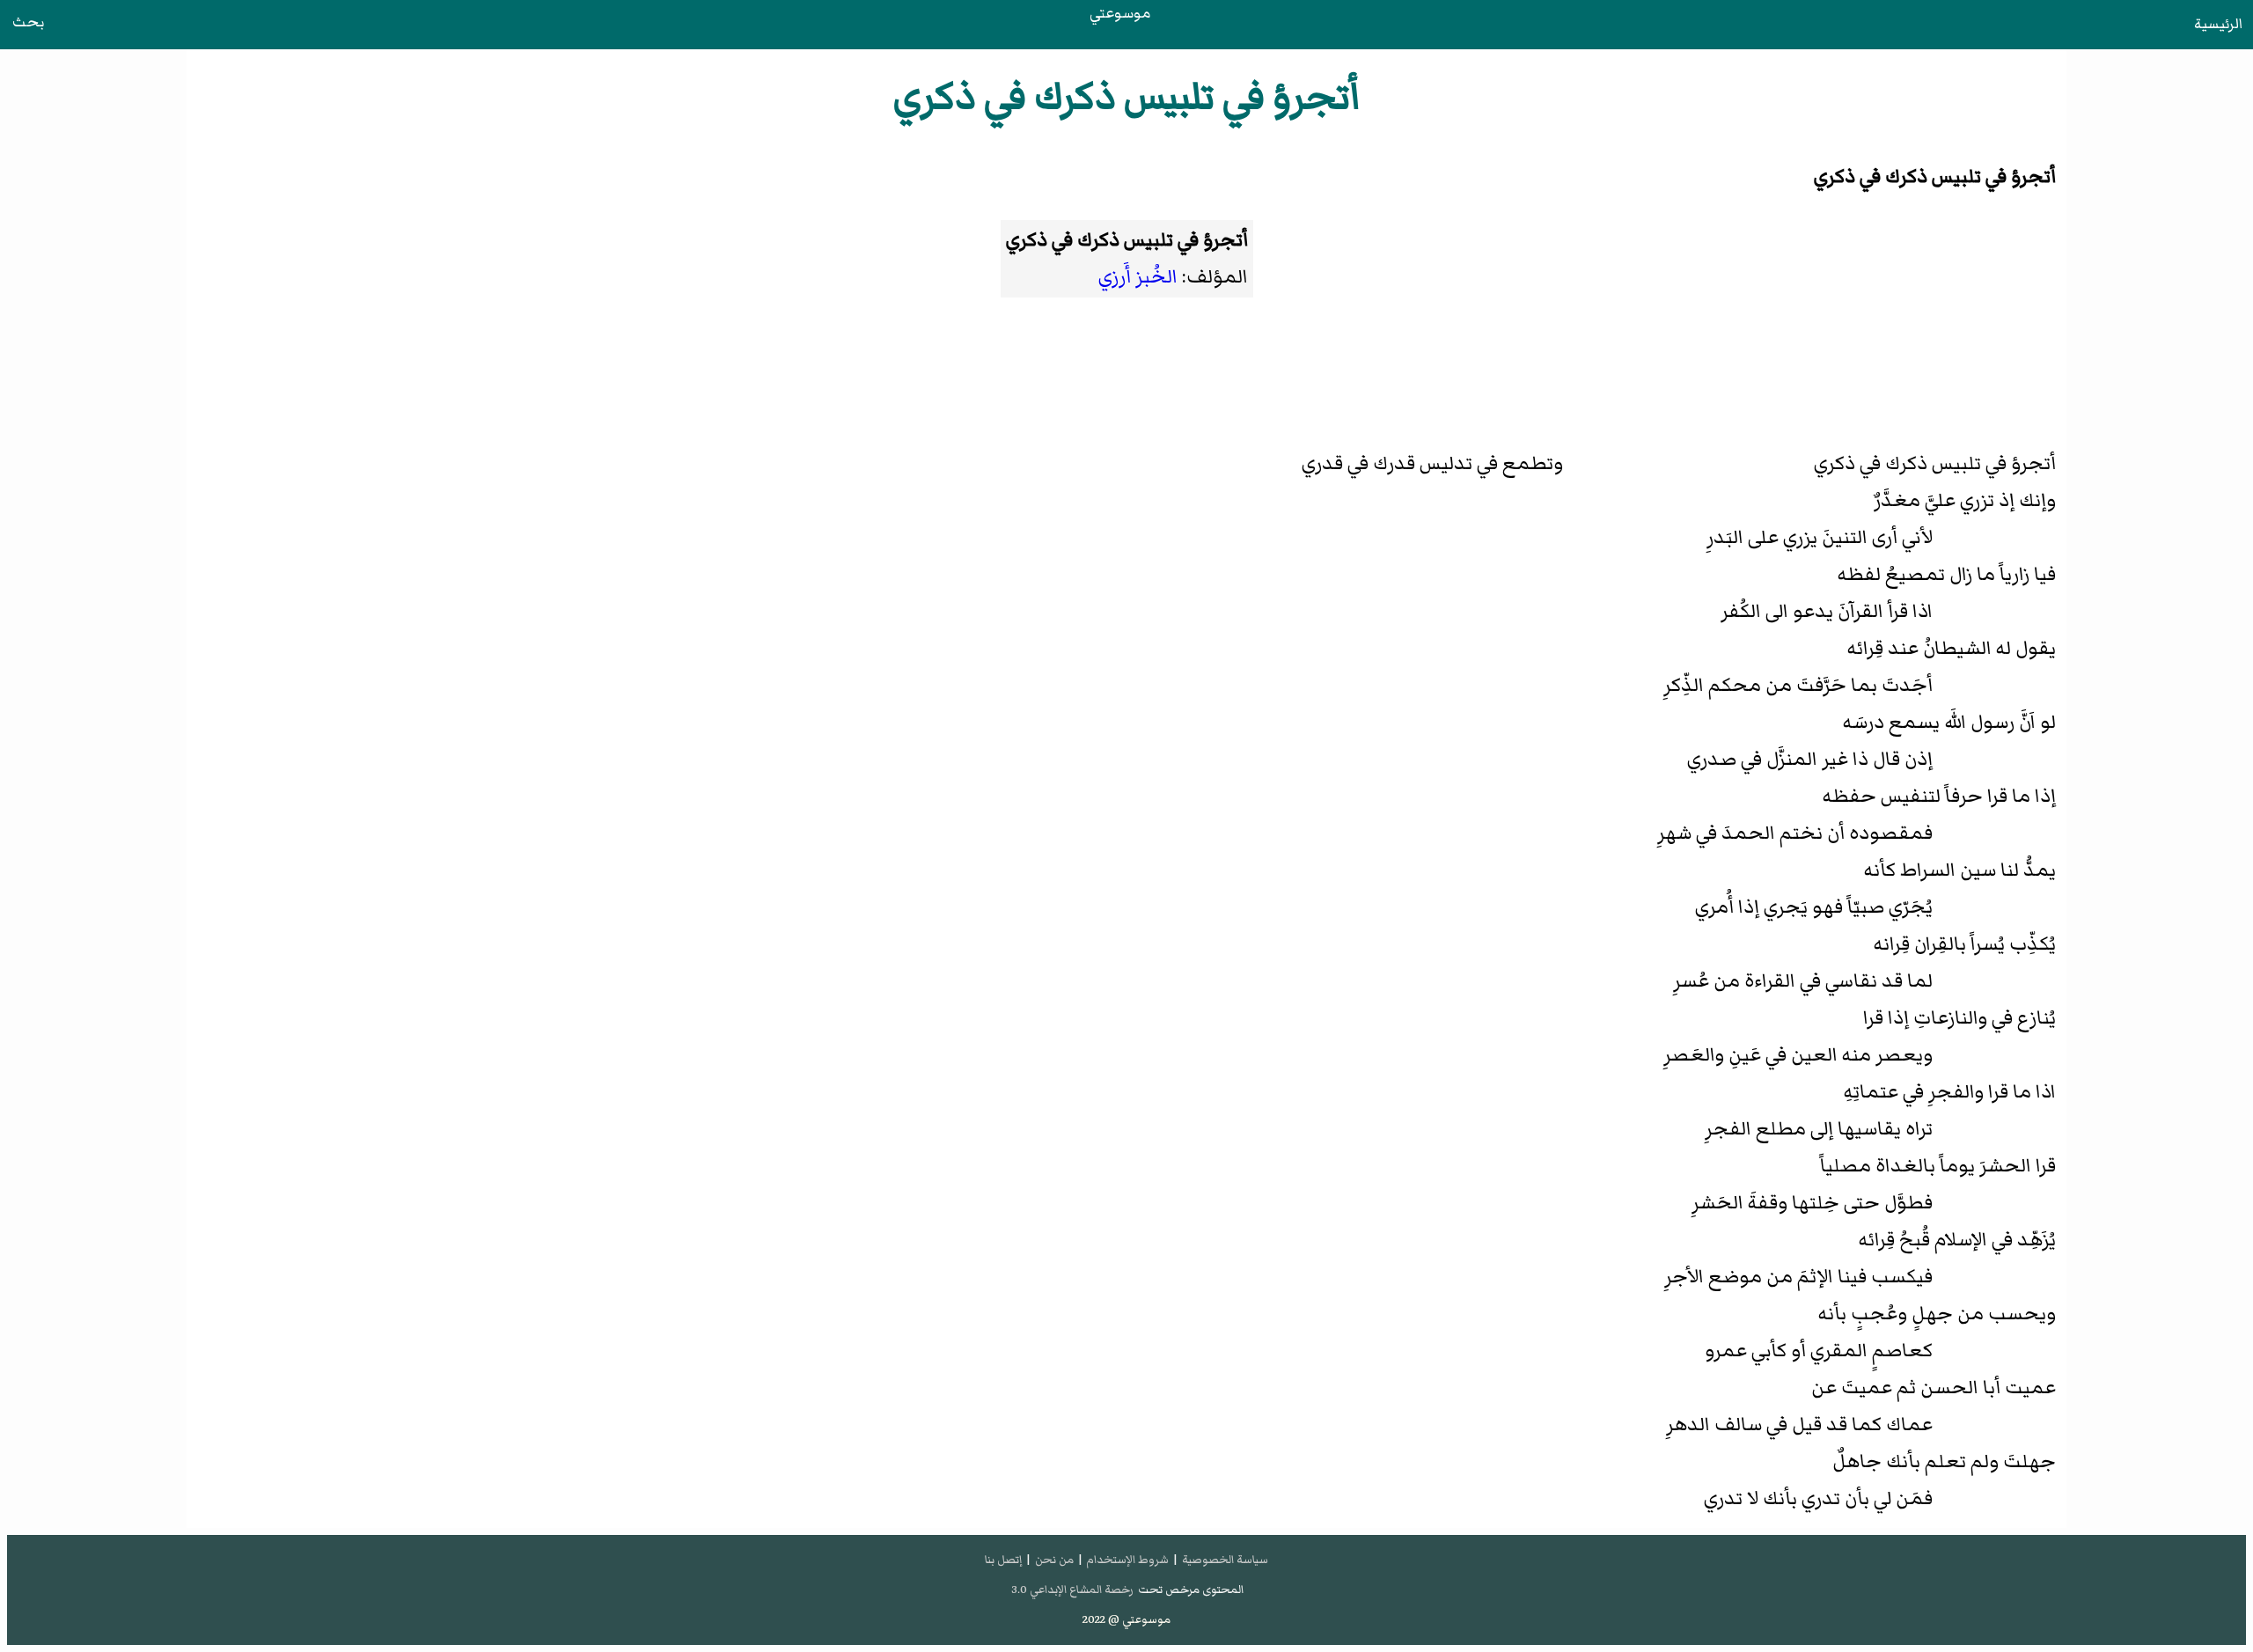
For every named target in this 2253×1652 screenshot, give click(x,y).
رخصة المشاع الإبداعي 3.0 (1072, 1590)
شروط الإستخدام (1127, 1560)
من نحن (1054, 1560)
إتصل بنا (1003, 1560)
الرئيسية (2218, 24)
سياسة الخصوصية (1225, 1560)
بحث (28, 22)
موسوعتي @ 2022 (1126, 1619)
